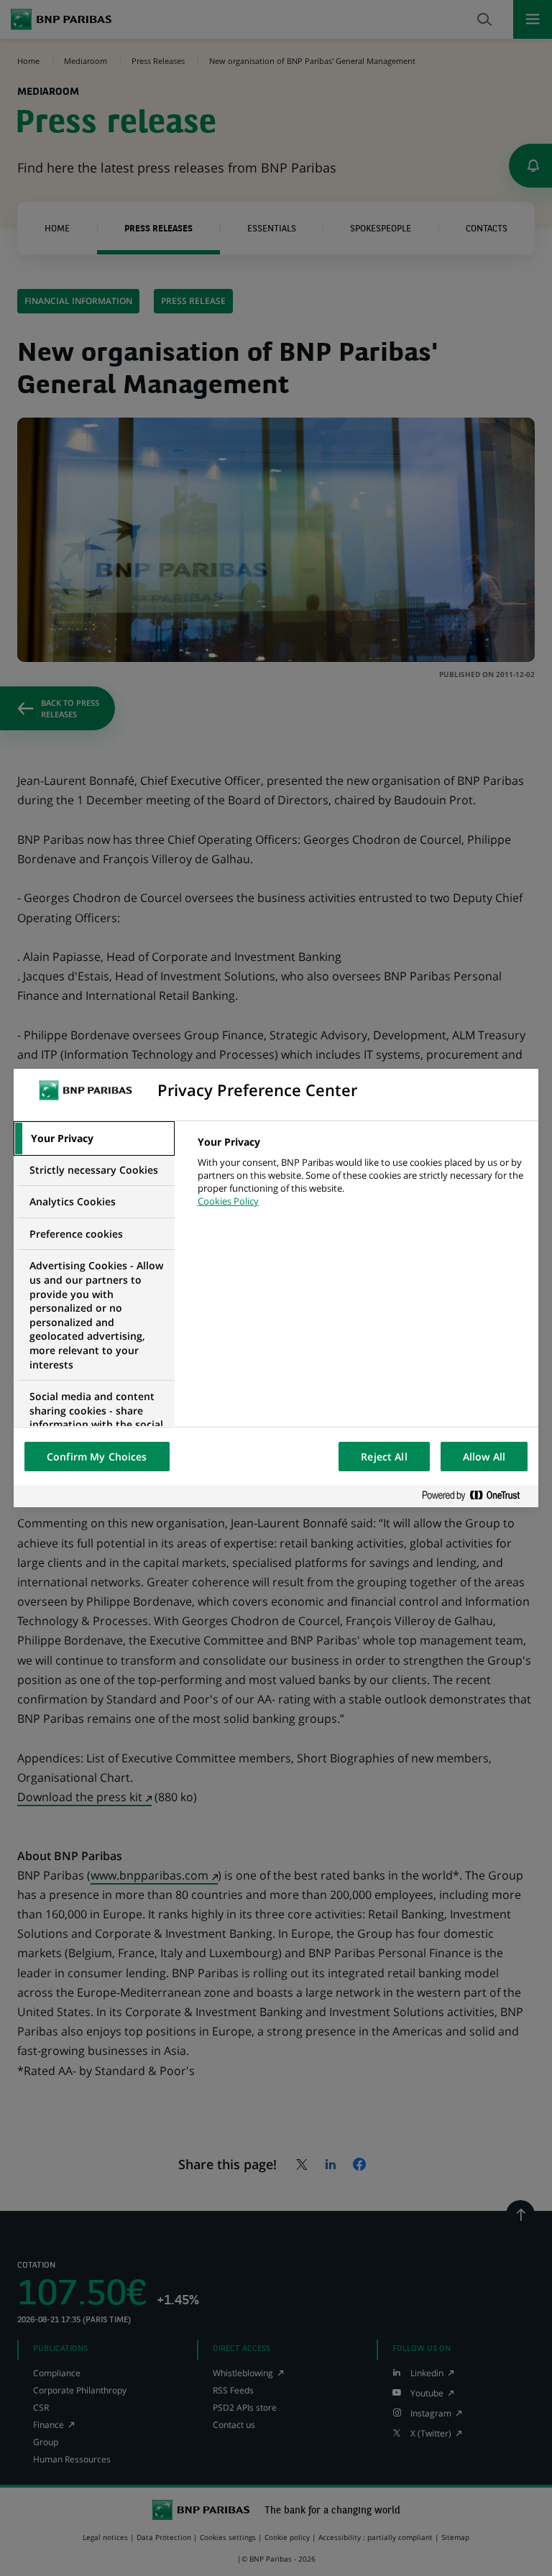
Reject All (384, 1457)
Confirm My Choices (97, 1457)
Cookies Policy (228, 1201)
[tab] (94, 1138)
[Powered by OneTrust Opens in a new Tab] (477, 1496)
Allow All (484, 1457)
